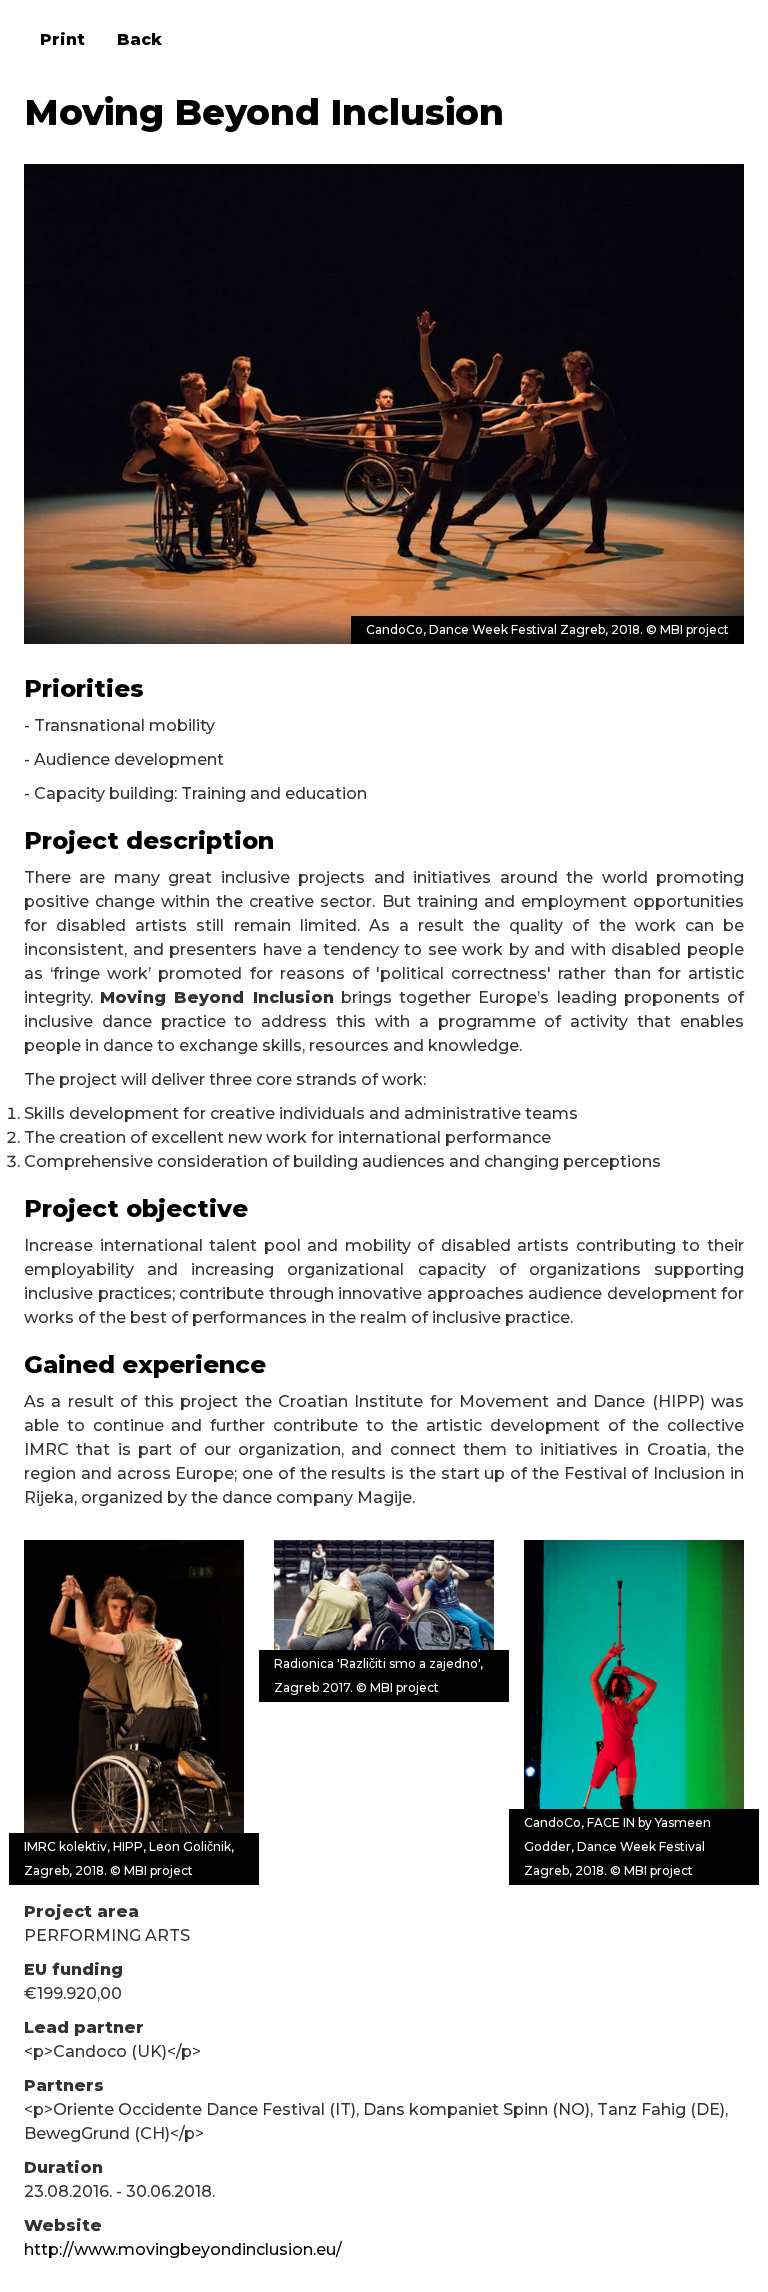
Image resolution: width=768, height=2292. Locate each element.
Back (139, 39)
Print (62, 39)
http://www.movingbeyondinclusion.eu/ (183, 2249)
